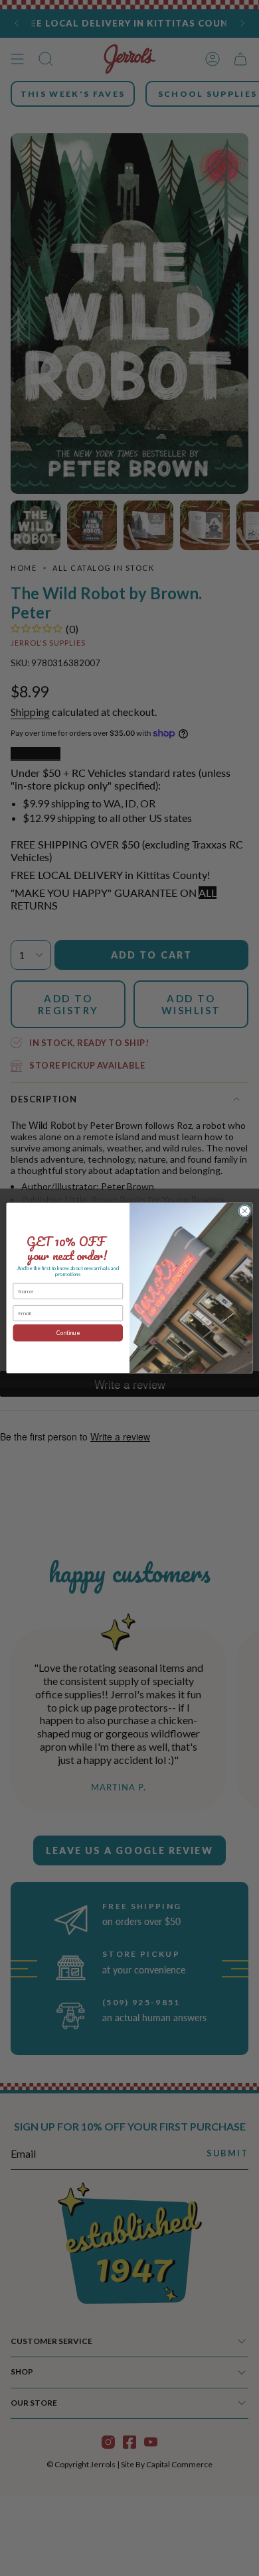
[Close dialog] (245, 1211)
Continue (68, 1332)
